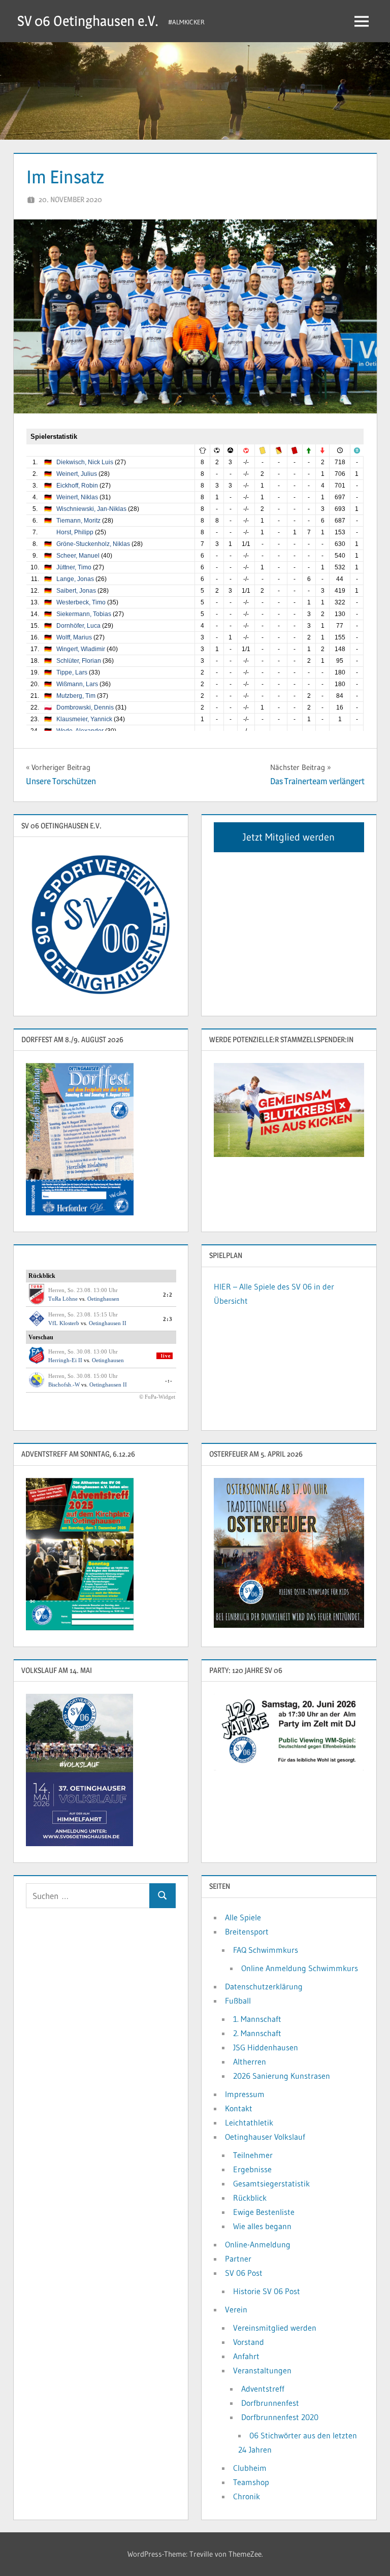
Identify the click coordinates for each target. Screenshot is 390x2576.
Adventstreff (263, 2389)
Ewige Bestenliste (264, 2212)
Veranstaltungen (262, 2370)
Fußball (238, 2001)
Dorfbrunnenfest (270, 2403)
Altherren (250, 2062)
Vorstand (249, 2342)
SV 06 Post (244, 2273)
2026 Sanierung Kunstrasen (282, 2076)
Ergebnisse (252, 2169)
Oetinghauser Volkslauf (265, 2137)
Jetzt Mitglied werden (289, 837)
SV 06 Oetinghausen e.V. (88, 21)
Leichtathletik (249, 2122)
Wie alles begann (262, 2226)
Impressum (245, 2094)
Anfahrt (246, 2356)
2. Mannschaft (257, 2033)
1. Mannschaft (257, 2019)
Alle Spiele (243, 1917)
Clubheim (250, 2468)
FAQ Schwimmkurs (266, 1950)
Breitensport (247, 1931)
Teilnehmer (253, 2155)
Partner (238, 2259)
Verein (236, 2309)
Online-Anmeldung (258, 2244)
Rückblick (250, 2198)
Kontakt (239, 2108)
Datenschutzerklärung (264, 1986)
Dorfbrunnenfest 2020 (280, 2417)
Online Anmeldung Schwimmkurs (300, 1968)
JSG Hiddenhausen (266, 2047)
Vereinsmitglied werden (275, 2328)
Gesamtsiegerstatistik (271, 2183)
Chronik (247, 2496)
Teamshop (251, 2482)
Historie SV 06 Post (267, 2291)
